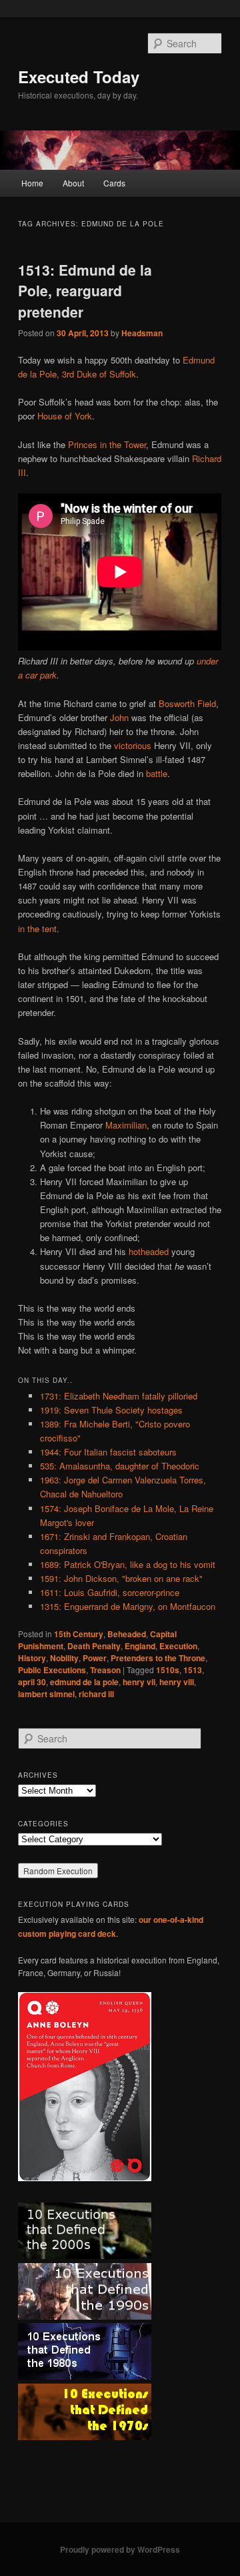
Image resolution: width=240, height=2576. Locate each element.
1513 (193, 1670)
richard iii (96, 1694)
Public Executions (52, 1670)
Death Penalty (94, 1646)
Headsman (142, 333)
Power (95, 1658)
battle (157, 773)
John (119, 717)
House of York (65, 416)
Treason (105, 1670)
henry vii (139, 1682)
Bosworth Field (187, 703)
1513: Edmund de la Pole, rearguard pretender (85, 291)
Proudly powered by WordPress (120, 2549)
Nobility (64, 1658)
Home (32, 183)
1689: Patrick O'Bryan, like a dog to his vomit (128, 1564)
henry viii (177, 1682)
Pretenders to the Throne (158, 1658)
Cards (114, 183)
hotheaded (149, 1251)
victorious (133, 745)
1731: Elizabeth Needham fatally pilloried (119, 1396)
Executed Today (79, 77)
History (32, 1658)
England (140, 1646)
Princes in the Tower (107, 444)
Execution (178, 1646)
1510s (168, 1670)
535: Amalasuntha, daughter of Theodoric (120, 1466)
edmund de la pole (84, 1682)
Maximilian (126, 1125)
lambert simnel (46, 1694)
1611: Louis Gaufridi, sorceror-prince (110, 1592)
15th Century (79, 1634)
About (73, 183)
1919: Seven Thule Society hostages (111, 1410)
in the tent (37, 928)
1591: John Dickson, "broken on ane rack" (121, 1578)
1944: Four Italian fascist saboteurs (108, 1452)
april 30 (32, 1682)
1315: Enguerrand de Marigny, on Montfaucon (128, 1606)
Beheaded (127, 1634)
